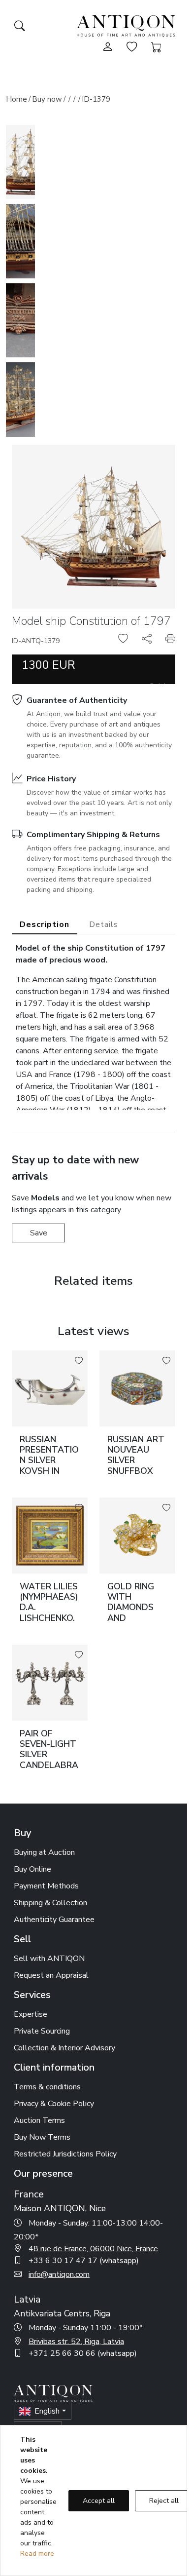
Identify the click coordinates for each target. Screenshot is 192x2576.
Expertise (31, 2014)
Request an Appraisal (51, 1975)
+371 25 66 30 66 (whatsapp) (83, 2353)
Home (16, 99)
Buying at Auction (44, 1852)
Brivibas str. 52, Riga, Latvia (76, 2342)
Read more (37, 2554)
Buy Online (32, 1869)
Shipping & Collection (50, 1903)
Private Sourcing (42, 2031)
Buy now (47, 99)
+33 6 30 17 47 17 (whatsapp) (84, 2261)
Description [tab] (45, 924)
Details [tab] (104, 924)
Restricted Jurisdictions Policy (65, 2154)
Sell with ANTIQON (49, 1959)
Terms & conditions (47, 2087)
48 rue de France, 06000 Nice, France (93, 2249)
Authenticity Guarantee (54, 1920)
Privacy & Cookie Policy (54, 2104)
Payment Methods (46, 1886)
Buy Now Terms (42, 2137)
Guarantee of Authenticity (77, 700)
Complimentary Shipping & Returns (93, 835)
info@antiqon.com (59, 2274)
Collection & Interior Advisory (64, 2048)
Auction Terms (39, 2120)
